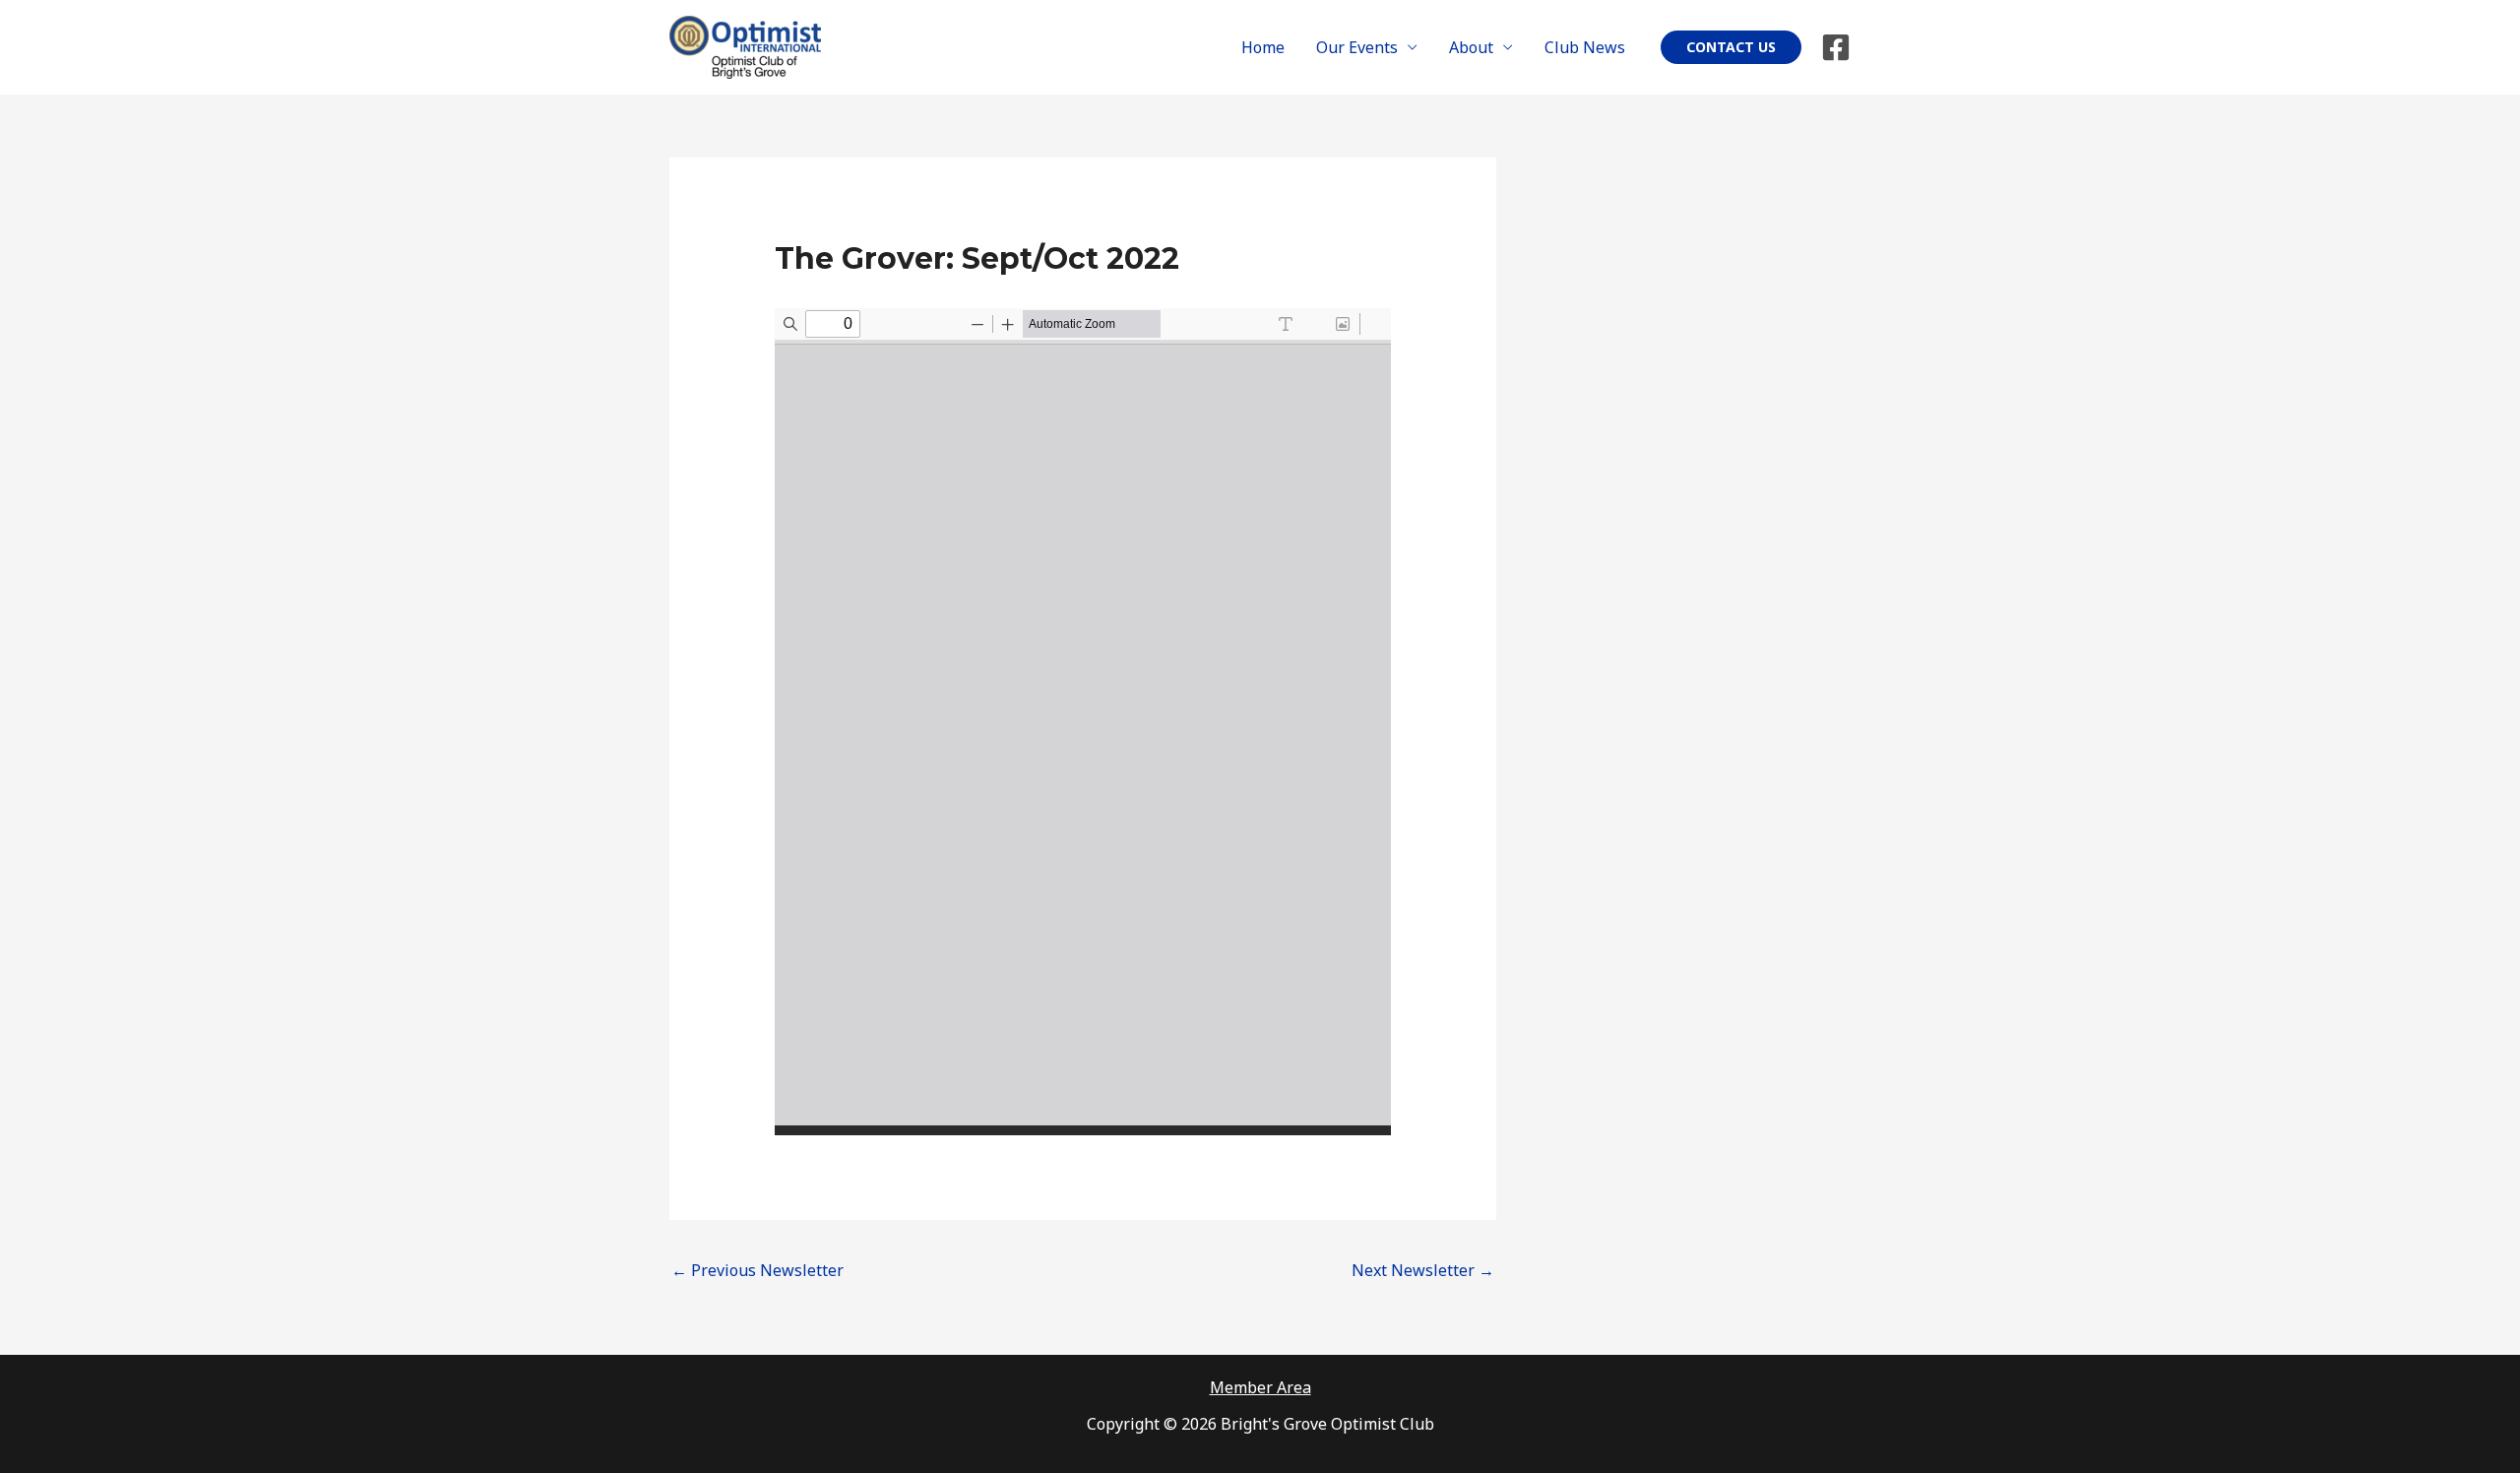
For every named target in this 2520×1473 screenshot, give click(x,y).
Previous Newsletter (757, 1270)
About (1471, 47)
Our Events (1357, 47)
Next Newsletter (1423, 1270)
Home (1263, 47)
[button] (1731, 47)
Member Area (1260, 1387)
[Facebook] (1836, 47)
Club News (1585, 47)
